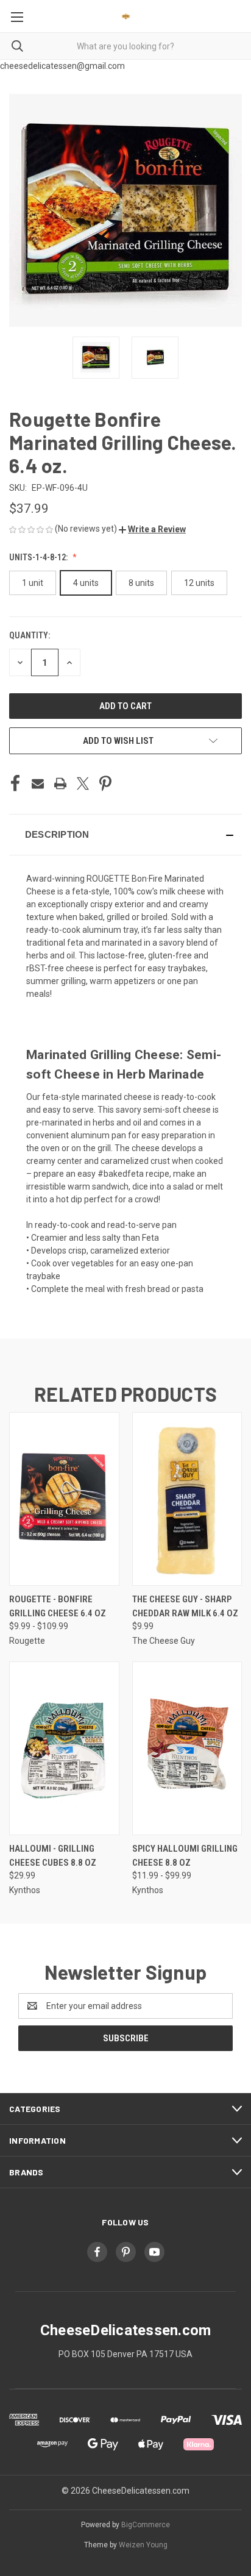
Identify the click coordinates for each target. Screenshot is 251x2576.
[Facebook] (15, 783)
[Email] (38, 783)
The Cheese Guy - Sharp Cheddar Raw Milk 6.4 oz (185, 1606)
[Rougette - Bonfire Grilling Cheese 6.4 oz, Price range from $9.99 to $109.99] (64, 1499)
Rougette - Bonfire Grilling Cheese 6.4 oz (58, 1606)
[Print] (60, 783)
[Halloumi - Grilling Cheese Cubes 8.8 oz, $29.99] (64, 1748)
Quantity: (30, 635)
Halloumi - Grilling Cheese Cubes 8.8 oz (53, 1856)
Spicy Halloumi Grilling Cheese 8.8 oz (185, 1856)
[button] (152, 529)
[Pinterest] (105, 783)
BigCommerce (146, 2525)
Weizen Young (143, 2545)
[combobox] (125, 46)
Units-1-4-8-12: (39, 557)
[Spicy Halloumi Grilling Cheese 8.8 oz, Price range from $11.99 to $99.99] (187, 1748)
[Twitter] (83, 783)
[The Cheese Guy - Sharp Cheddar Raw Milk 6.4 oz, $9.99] (187, 1499)
